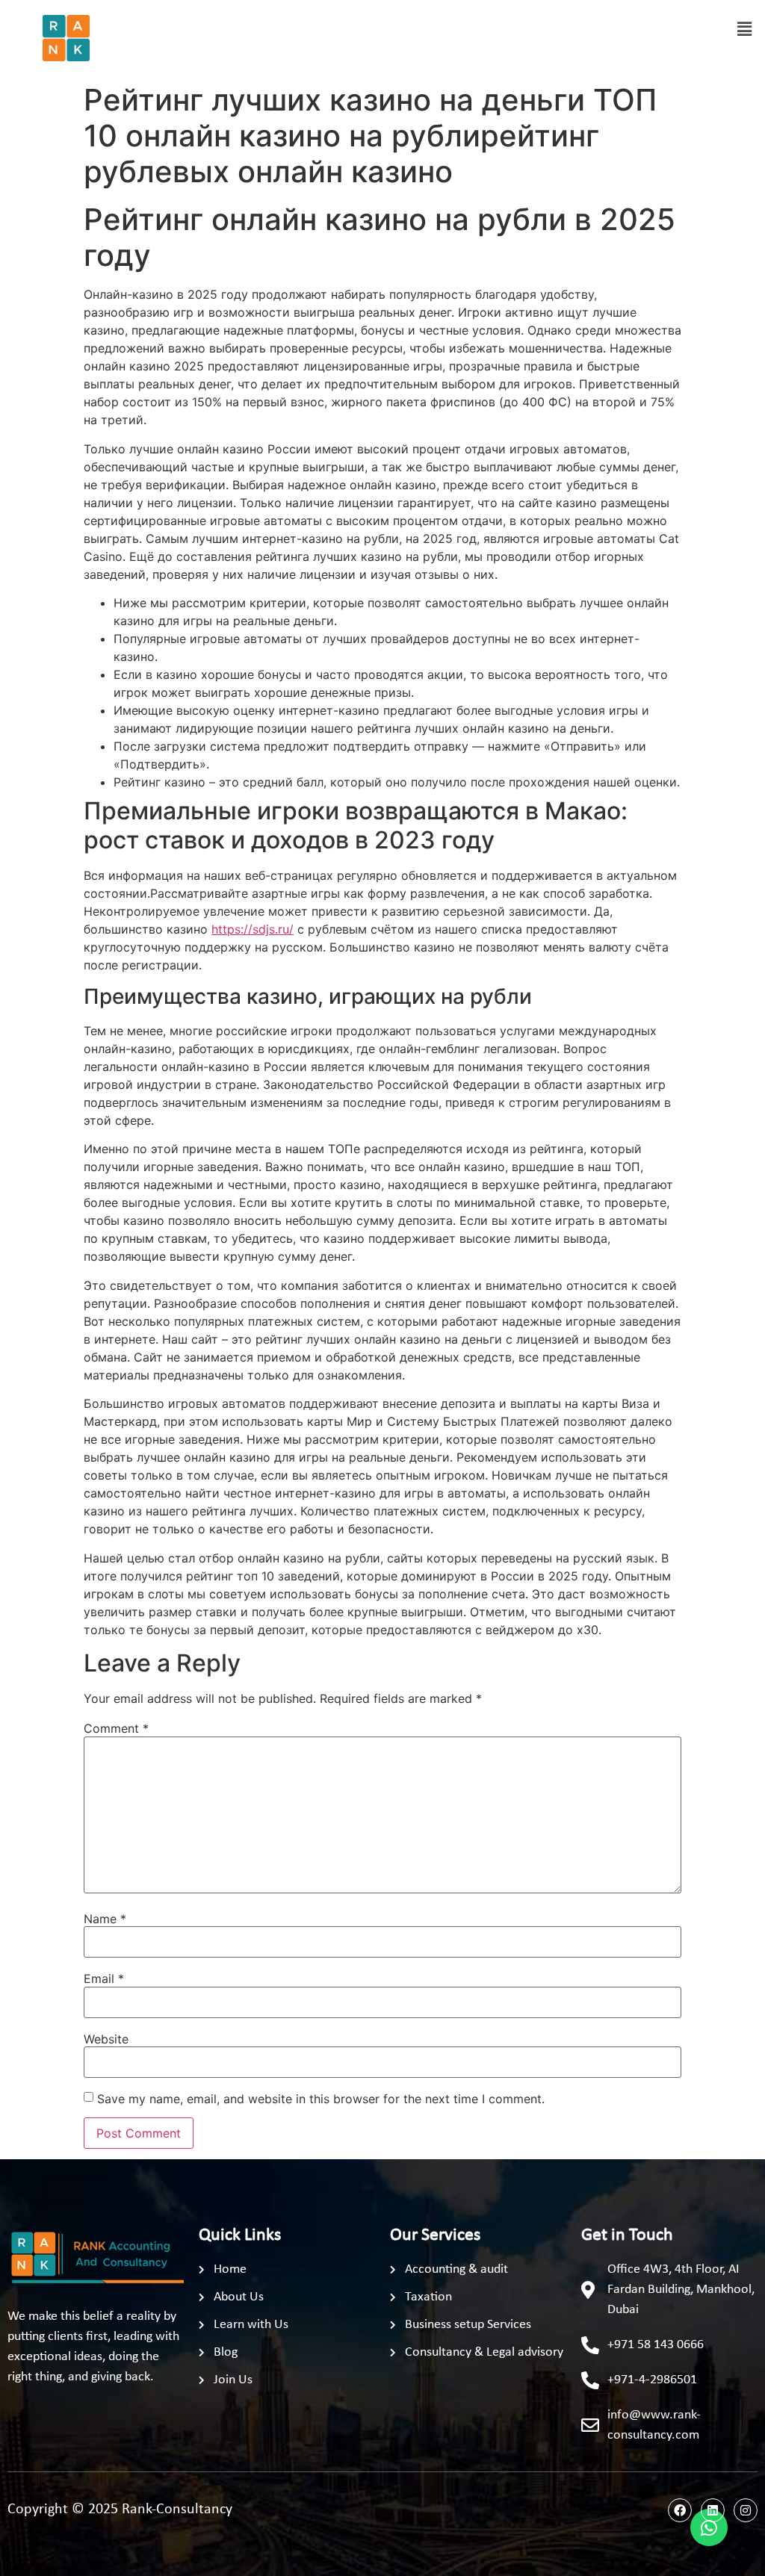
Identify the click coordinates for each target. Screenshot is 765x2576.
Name (105, 1919)
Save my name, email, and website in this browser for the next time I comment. (321, 2099)
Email (104, 1978)
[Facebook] (680, 2510)
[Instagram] (746, 2510)
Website (106, 2039)
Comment (116, 1728)
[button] (745, 29)
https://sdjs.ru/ (253, 929)
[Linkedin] (713, 2510)
